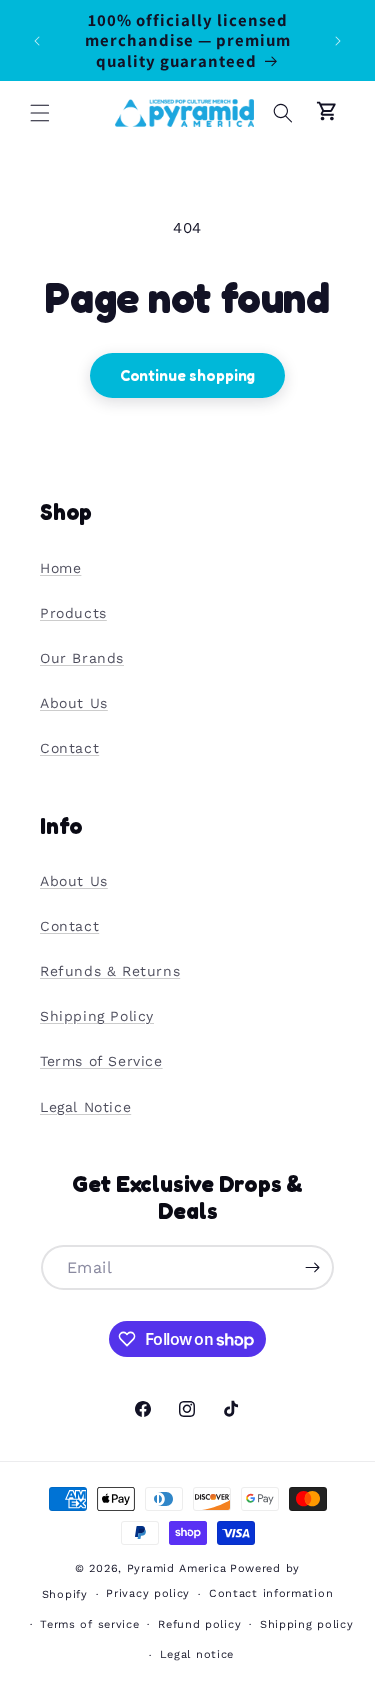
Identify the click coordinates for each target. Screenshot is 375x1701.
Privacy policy (148, 1593)
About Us (74, 703)
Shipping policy (307, 1624)
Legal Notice (85, 1107)
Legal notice (197, 1654)
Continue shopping (187, 375)
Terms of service (89, 1624)
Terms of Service (101, 1061)
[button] (40, 113)
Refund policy (199, 1624)
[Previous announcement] (37, 41)
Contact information (271, 1593)
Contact (69, 748)
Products (73, 613)
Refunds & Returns (110, 971)
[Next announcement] (338, 41)
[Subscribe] (312, 1267)
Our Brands (82, 658)
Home (60, 568)
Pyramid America (177, 1568)
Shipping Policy (97, 1016)
